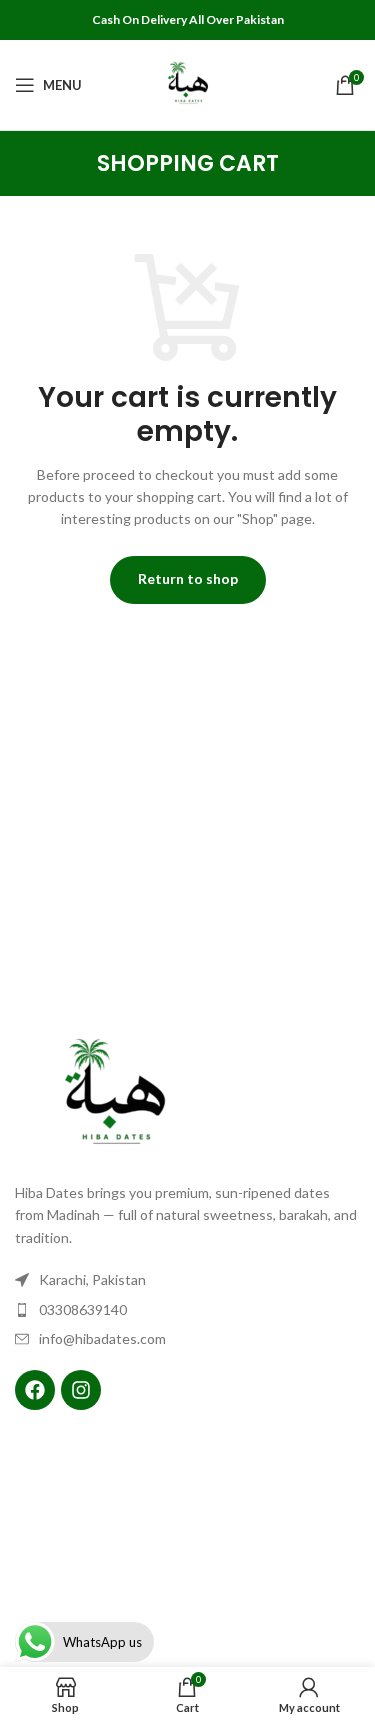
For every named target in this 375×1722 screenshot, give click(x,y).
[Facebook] (35, 1390)
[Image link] (115, 1095)
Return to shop (188, 578)
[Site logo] (188, 83)
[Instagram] (81, 1390)
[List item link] (187, 1310)
